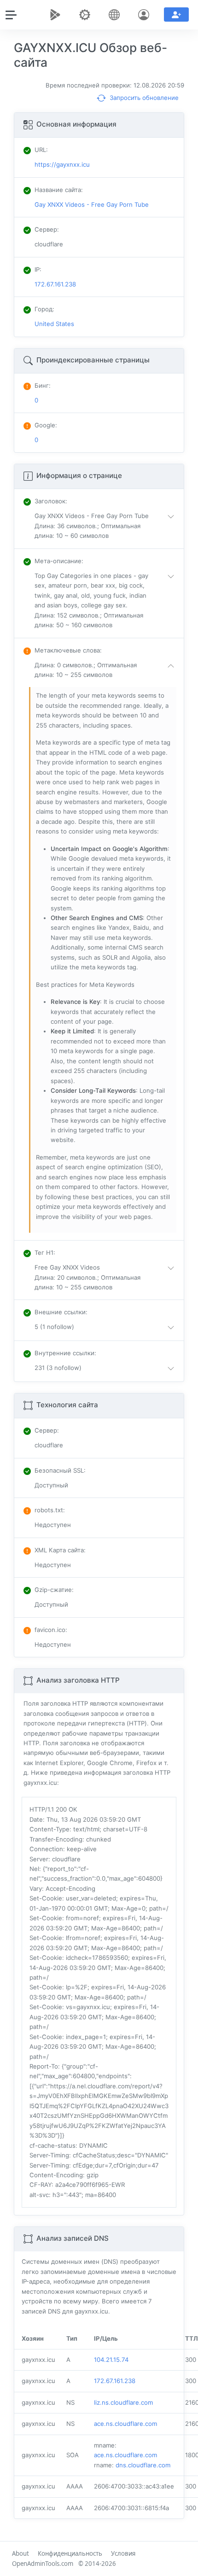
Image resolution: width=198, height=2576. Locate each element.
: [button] (51, 501)
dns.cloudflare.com (143, 2465)
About (20, 2553)
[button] (106, 526)
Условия (123, 2553)
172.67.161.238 (115, 2381)
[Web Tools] (87, 15)
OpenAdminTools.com (43, 2564)
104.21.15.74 (111, 2360)
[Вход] (146, 15)
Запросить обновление (143, 98)
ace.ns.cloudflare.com (125, 2424)
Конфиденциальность (70, 2553)
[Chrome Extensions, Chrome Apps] (57, 15)
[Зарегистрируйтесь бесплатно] (176, 15)
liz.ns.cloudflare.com (123, 2402)
